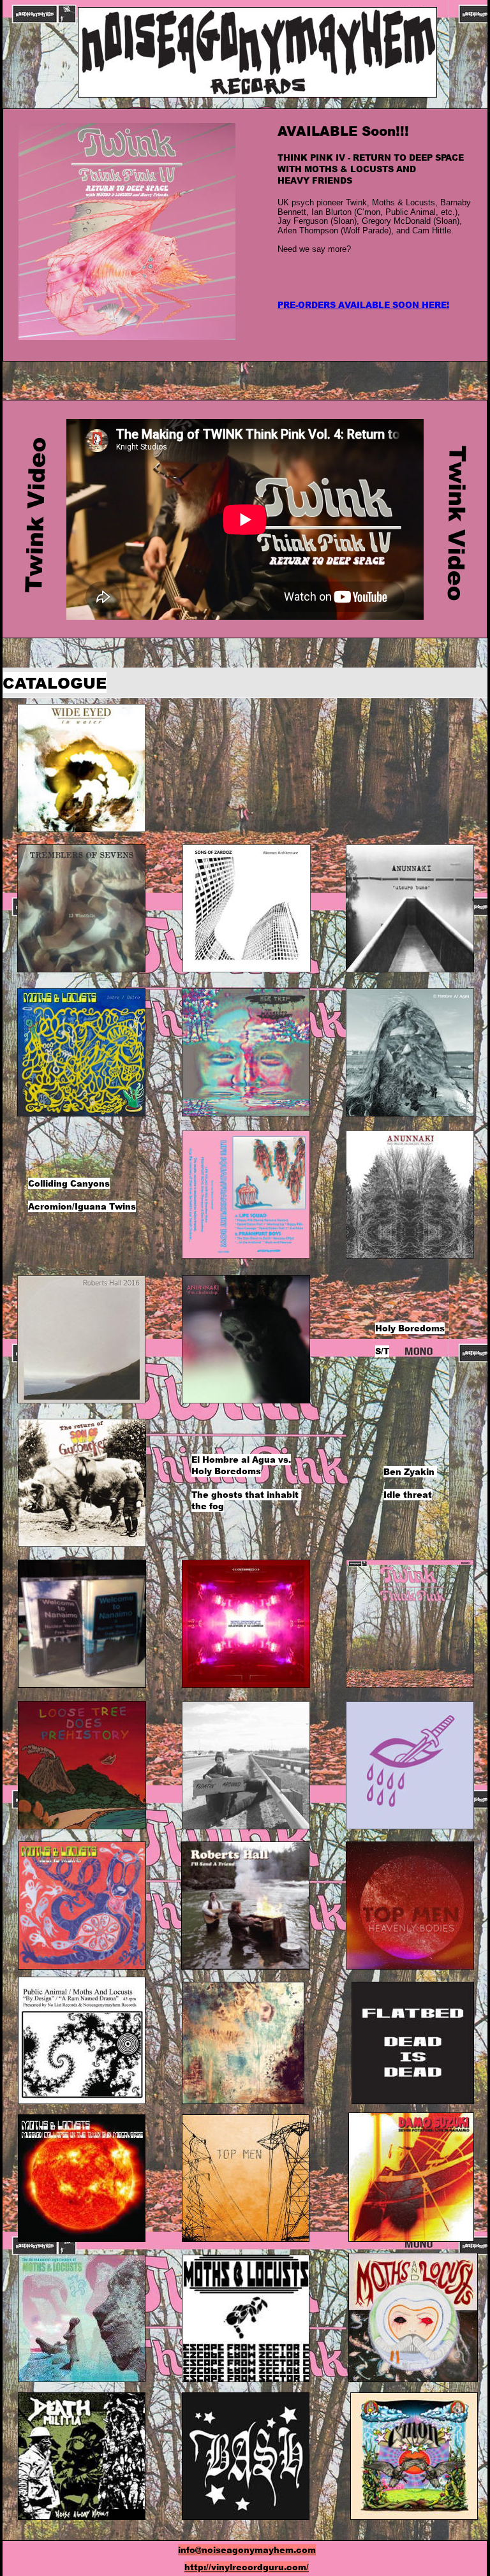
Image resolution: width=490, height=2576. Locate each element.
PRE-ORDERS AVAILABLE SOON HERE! (363, 305)
